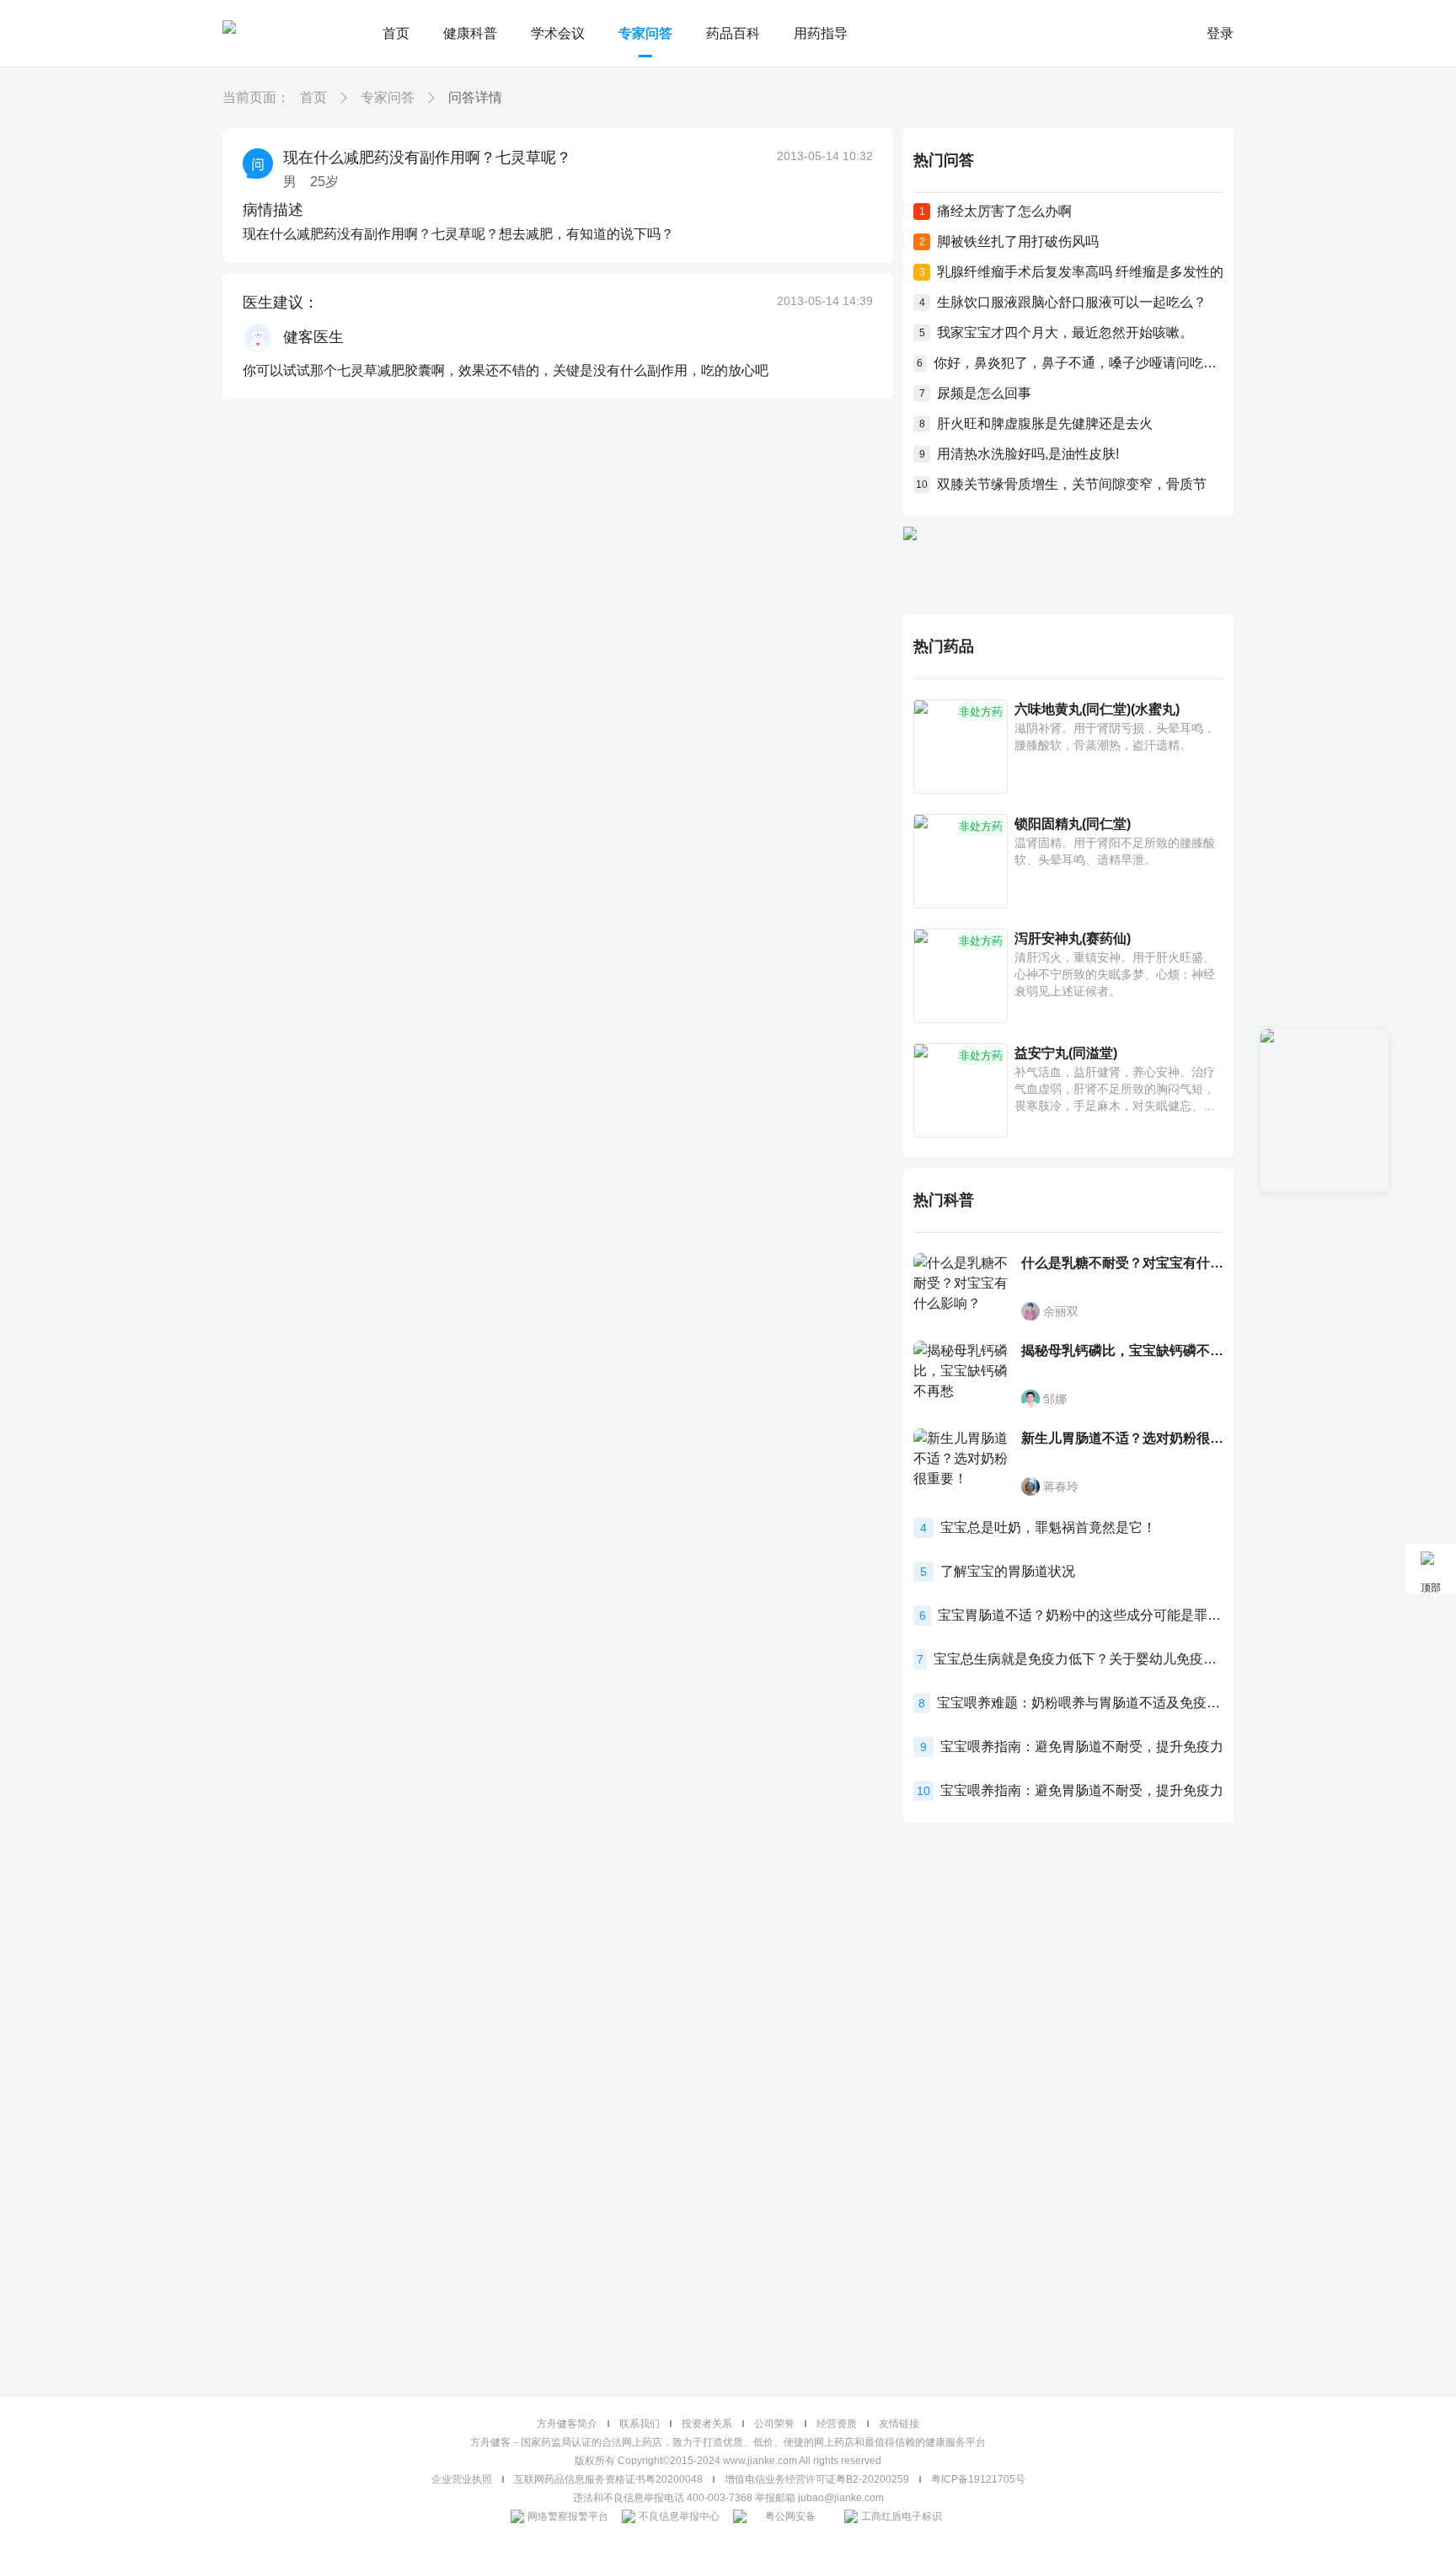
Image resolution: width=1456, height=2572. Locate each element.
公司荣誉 (774, 2424)
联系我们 (640, 2424)
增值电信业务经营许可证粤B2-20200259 (817, 2479)
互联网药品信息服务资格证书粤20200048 (608, 2479)
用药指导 (821, 33)
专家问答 (645, 33)
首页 (396, 33)
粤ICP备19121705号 (978, 2479)
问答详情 (475, 97)
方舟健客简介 (567, 2424)
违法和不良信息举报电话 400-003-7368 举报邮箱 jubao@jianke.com (728, 2498)
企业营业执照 (462, 2479)
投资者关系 (707, 2424)
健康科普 (470, 33)
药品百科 (733, 33)
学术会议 (558, 33)
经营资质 (837, 2424)
